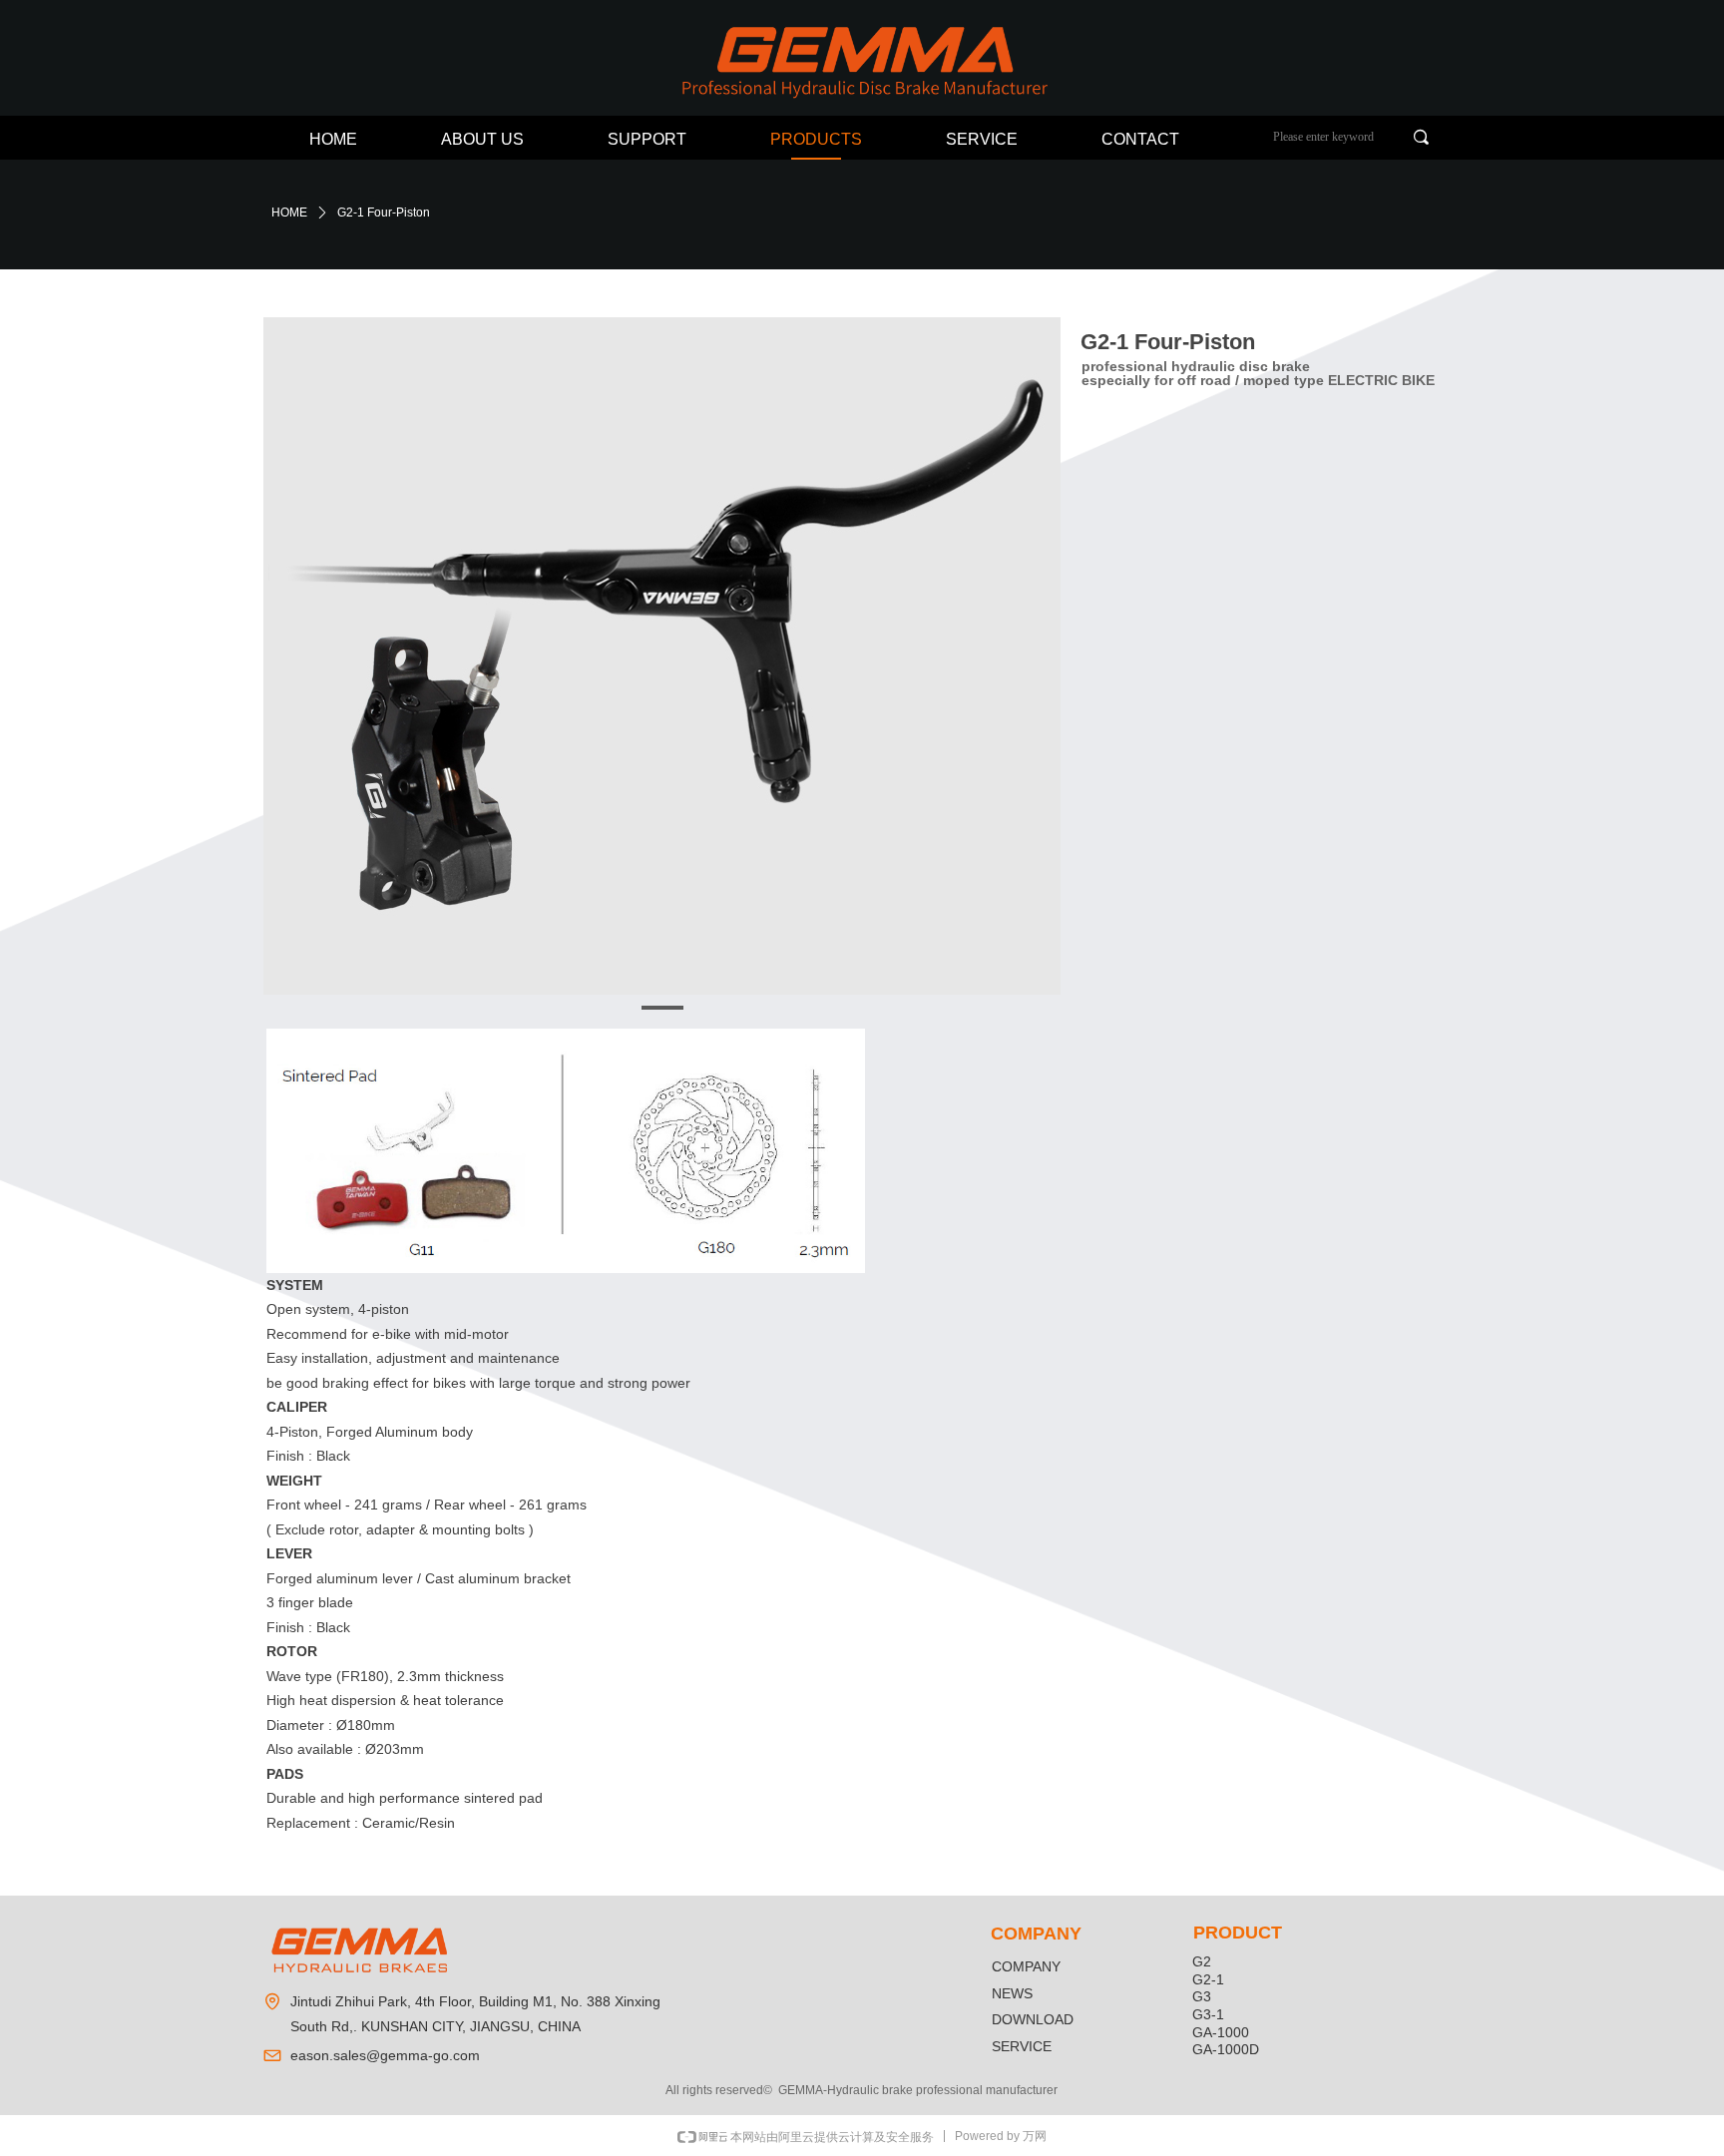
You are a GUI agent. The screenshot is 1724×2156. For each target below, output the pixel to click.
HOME (289, 213)
